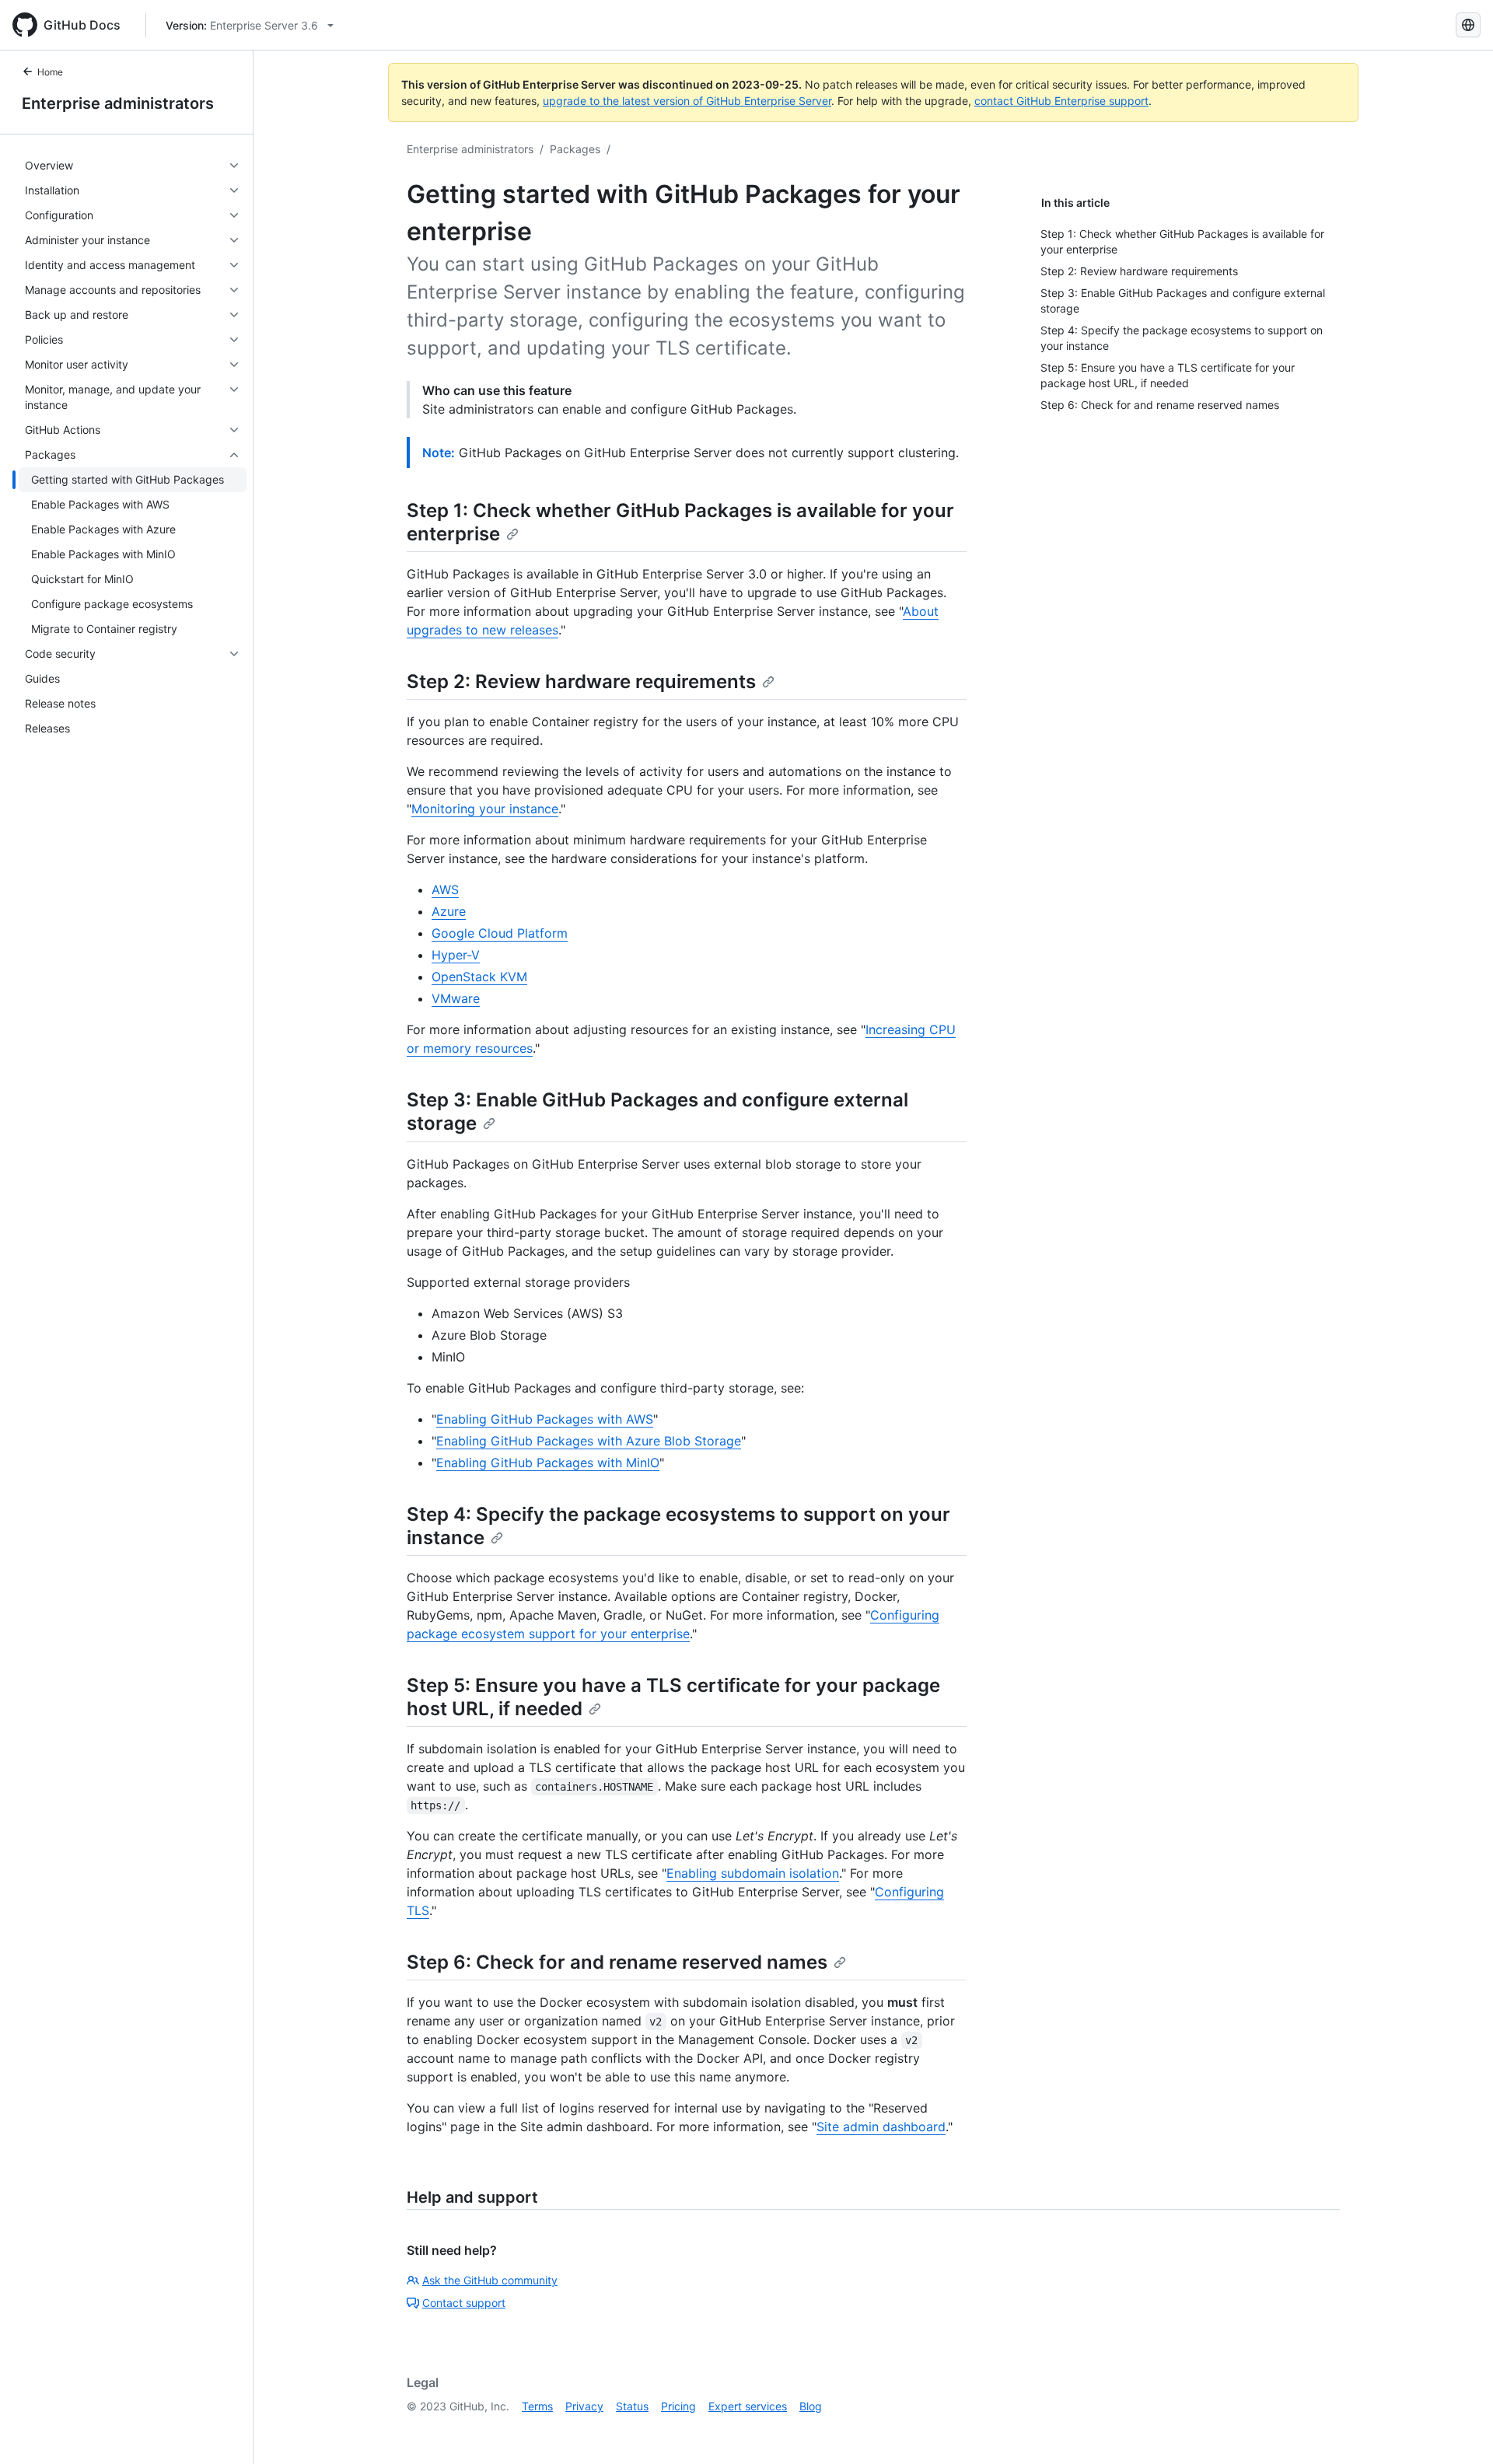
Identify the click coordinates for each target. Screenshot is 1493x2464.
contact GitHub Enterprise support (1061, 101)
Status (632, 2406)
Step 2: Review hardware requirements (581, 682)
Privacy (584, 2406)
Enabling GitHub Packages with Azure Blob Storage (589, 1441)
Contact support (464, 2303)
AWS (445, 889)
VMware (456, 998)
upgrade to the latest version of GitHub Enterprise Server (687, 101)
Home (50, 72)
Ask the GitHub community (490, 2280)
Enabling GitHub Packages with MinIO (548, 1463)
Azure (449, 911)
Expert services (748, 2406)
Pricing (678, 2406)
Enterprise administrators (118, 103)
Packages (575, 149)
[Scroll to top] (1459, 2430)
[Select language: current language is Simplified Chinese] (1468, 25)
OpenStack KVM (479, 977)
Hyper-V (456, 955)
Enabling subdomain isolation (753, 1873)
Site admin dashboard (881, 2127)
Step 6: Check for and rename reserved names (617, 1962)
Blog (811, 2406)
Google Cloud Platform (500, 933)
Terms (537, 2406)
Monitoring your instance (485, 809)
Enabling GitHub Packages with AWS (545, 1419)
